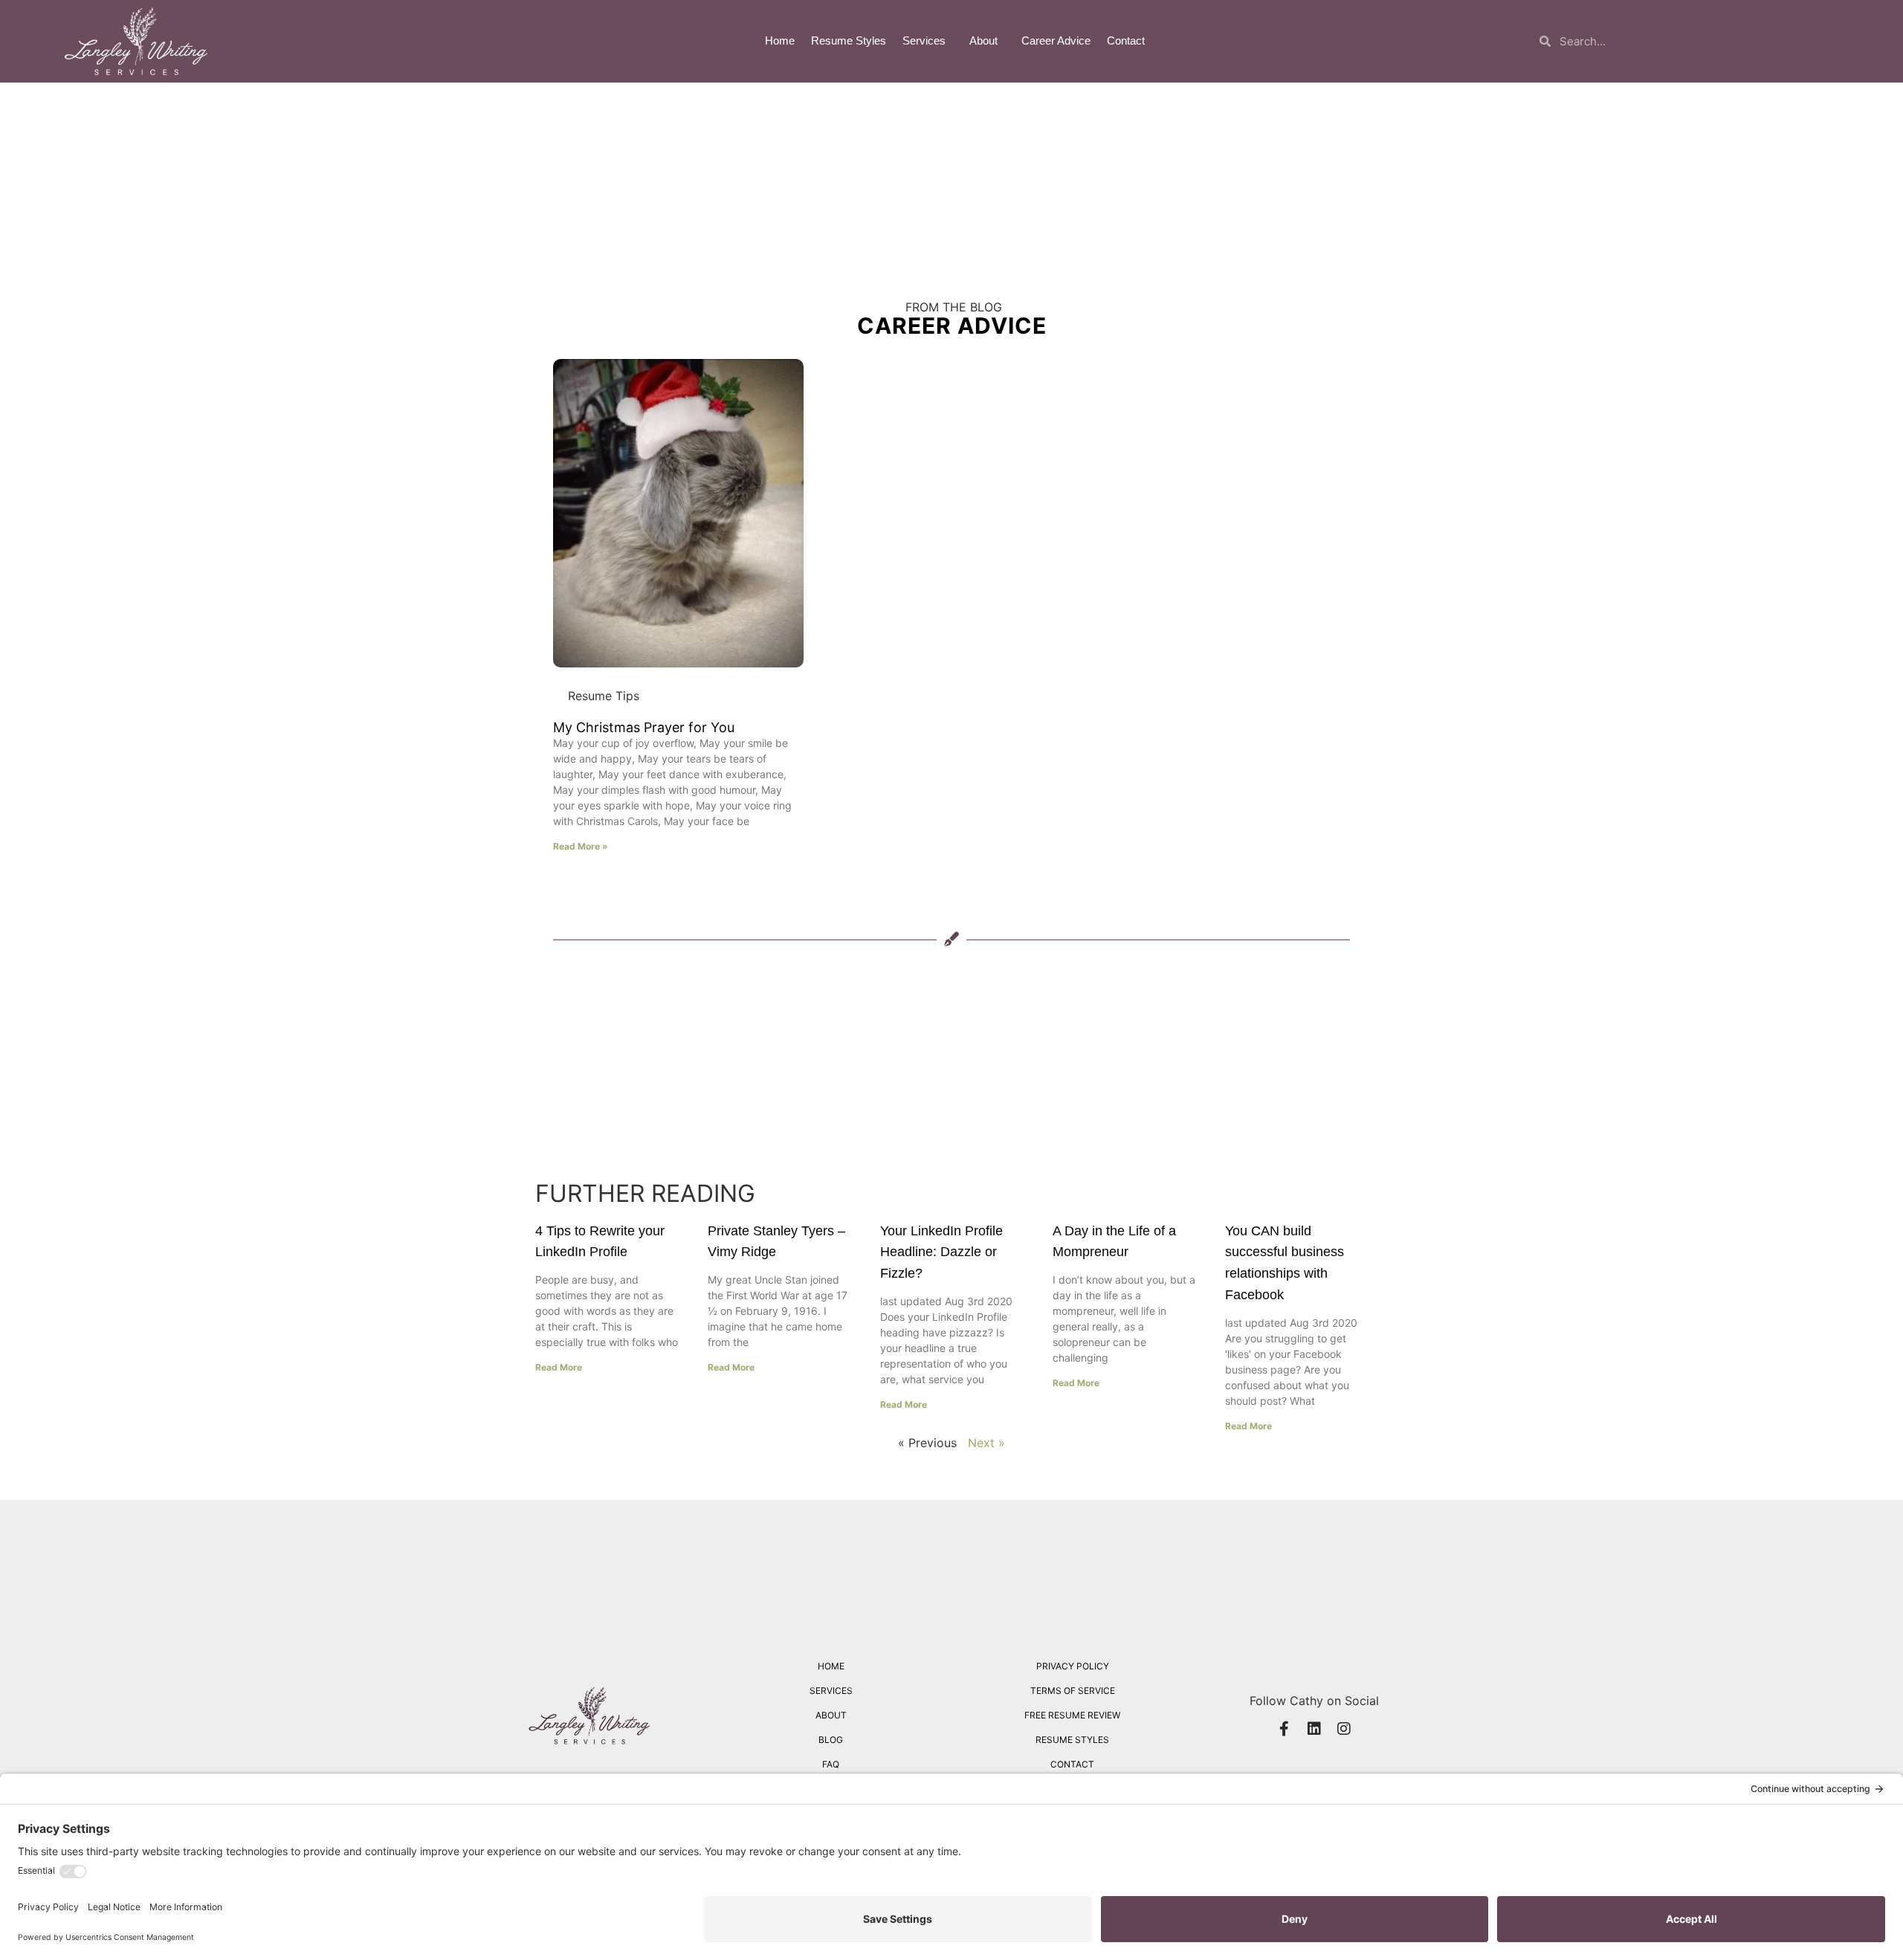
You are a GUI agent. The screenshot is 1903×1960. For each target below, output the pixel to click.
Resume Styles (849, 41)
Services (924, 41)
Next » (986, 1443)
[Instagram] (1344, 1729)
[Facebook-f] (1285, 1729)
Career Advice (1056, 41)
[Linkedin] (1314, 1729)
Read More (559, 1367)
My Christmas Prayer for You (644, 727)
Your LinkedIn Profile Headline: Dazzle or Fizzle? (941, 1252)
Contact (1126, 41)
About (983, 41)
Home (780, 41)
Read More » (581, 846)
